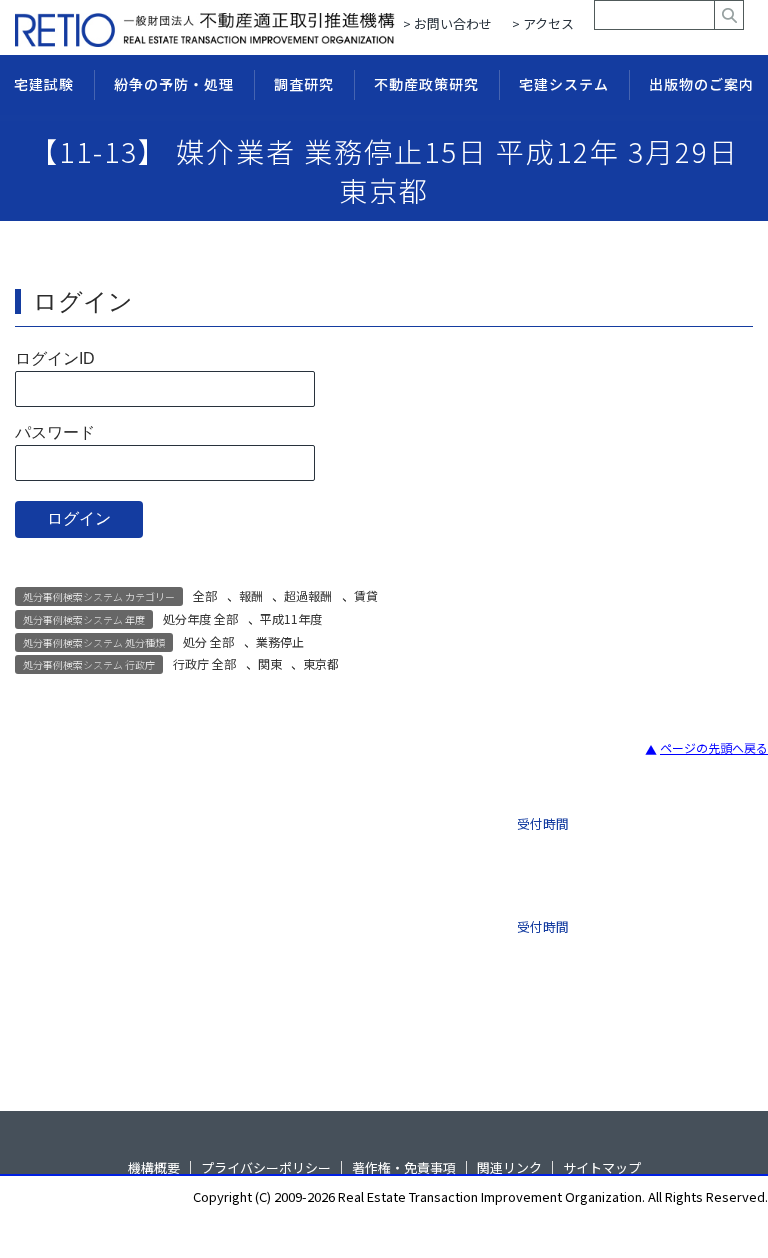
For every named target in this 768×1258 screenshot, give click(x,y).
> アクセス (543, 23)
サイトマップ (602, 1167)
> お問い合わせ (447, 23)
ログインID (55, 358)
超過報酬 (308, 595)
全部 (205, 595)
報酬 (251, 595)
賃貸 (366, 595)
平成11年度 (291, 618)
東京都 (321, 663)
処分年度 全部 (200, 618)
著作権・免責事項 (404, 1167)
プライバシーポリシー (266, 1167)
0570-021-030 (331, 920)
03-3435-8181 (331, 835)
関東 (270, 663)
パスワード (55, 432)
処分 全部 (208, 641)
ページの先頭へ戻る (714, 747)
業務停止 (280, 641)
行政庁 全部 (204, 663)
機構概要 (154, 1167)
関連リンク (509, 1167)
